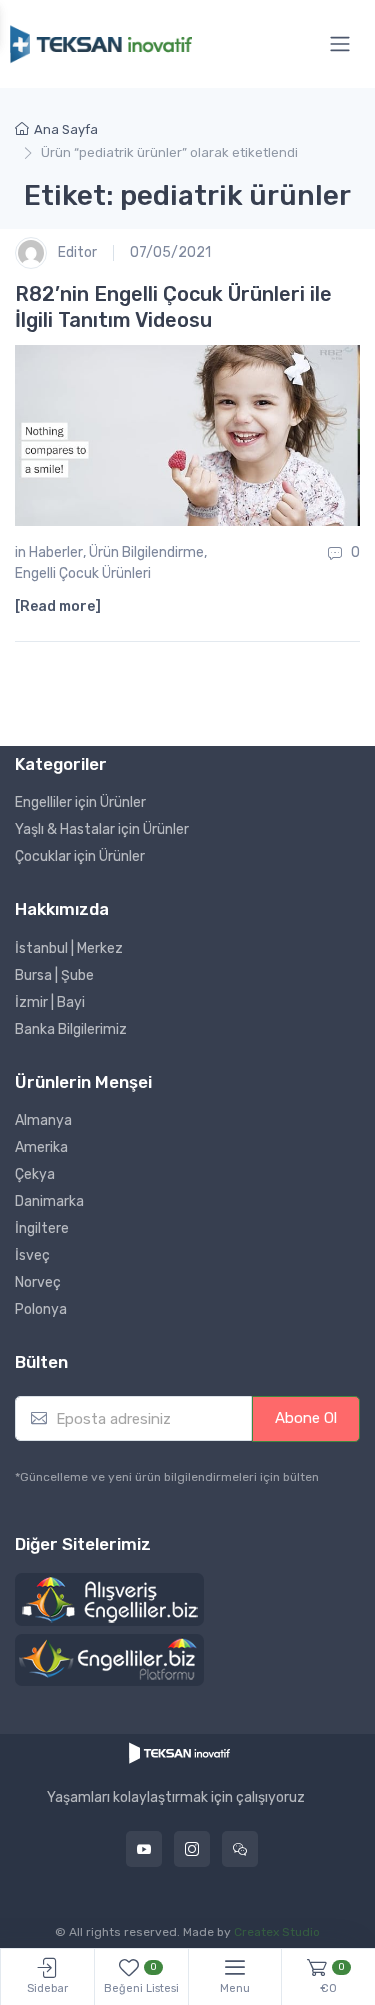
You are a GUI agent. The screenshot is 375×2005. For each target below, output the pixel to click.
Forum (240, 1849)
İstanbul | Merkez (69, 948)
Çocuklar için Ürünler (80, 856)
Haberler (56, 552)
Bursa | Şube (54, 975)
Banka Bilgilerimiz (71, 1029)
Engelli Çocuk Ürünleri (83, 573)
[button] (109, 1600)
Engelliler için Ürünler (80, 802)
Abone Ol (306, 1418)
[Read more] (58, 606)
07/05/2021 (170, 252)
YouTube (144, 1849)
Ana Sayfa (66, 129)
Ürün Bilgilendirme (146, 552)
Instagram (192, 1849)
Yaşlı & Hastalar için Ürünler (102, 829)
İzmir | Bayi (50, 1002)
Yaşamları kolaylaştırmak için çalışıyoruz (176, 1798)
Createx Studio (277, 1932)
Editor (76, 251)
